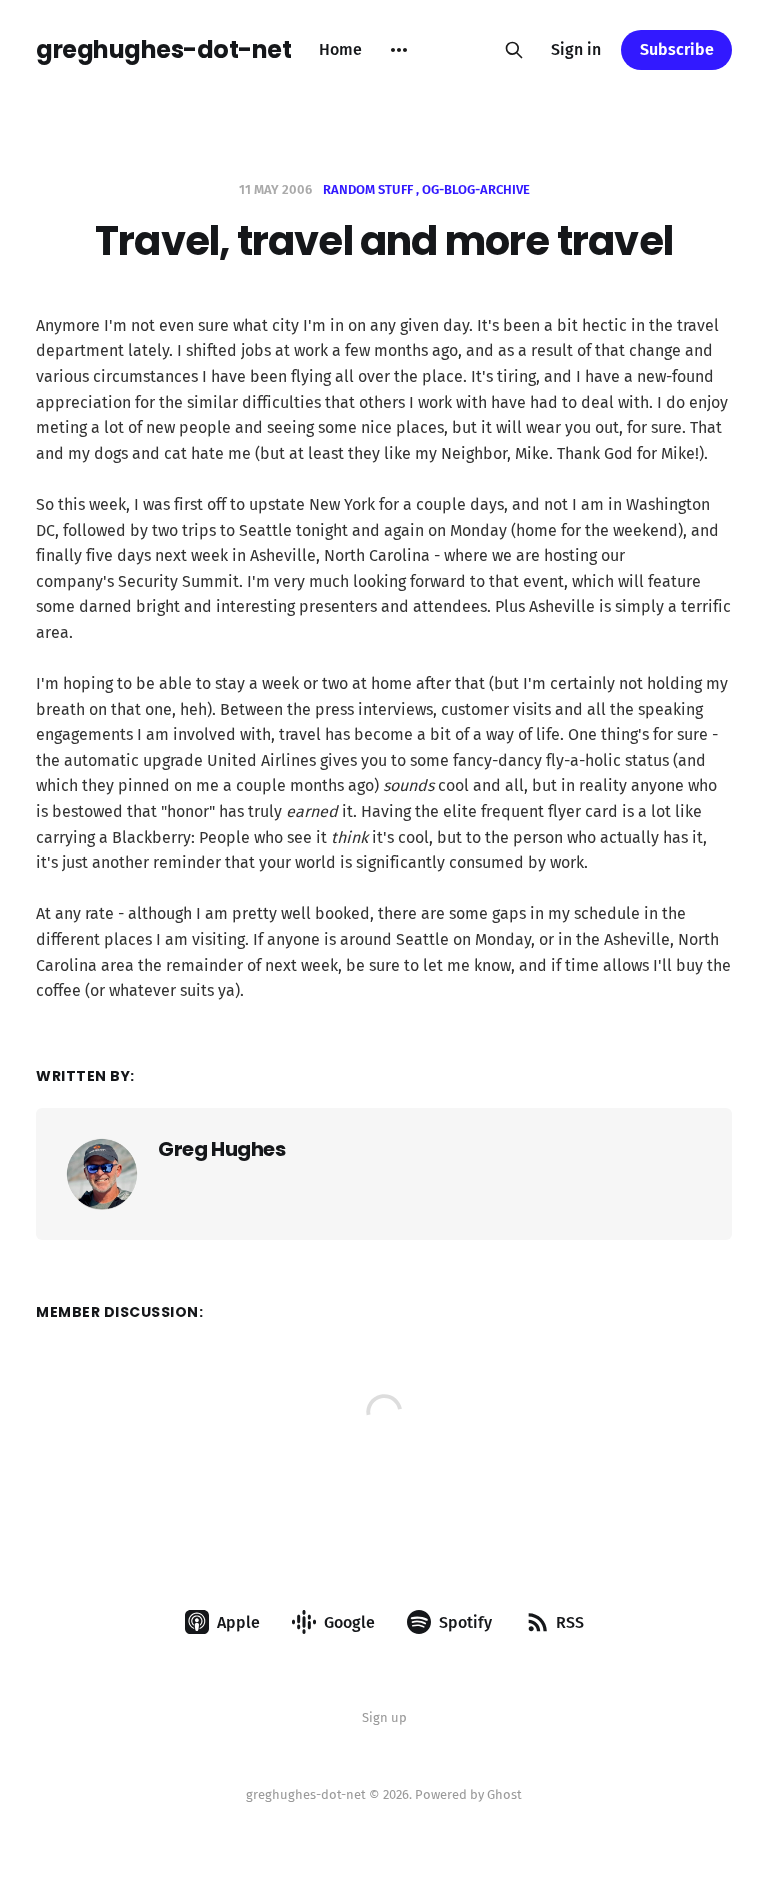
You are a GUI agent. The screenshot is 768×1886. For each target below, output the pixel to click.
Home (340, 49)
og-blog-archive (476, 189)
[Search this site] (514, 50)
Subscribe (677, 49)
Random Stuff (368, 189)
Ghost (504, 1794)
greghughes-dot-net (163, 50)
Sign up (384, 1717)
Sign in (576, 49)
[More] (399, 50)
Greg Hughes (222, 1149)
